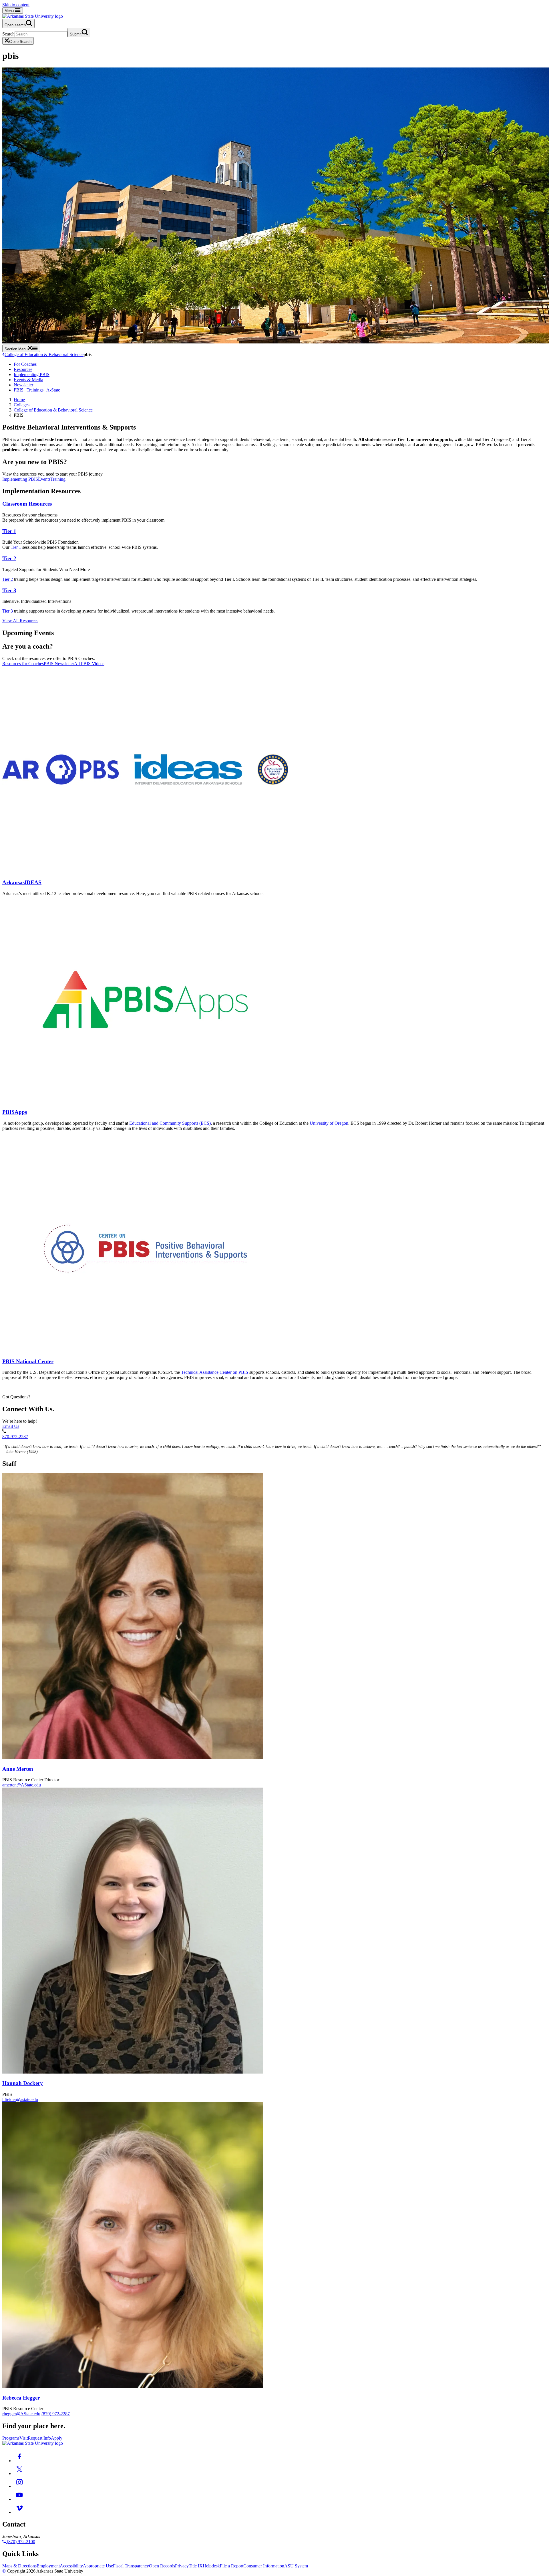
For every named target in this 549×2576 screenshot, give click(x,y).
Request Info (39, 2438)
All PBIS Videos (89, 664)
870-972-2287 (15, 1437)
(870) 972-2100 (20, 2542)
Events (44, 479)
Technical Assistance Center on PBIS (215, 1372)
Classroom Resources (27, 504)
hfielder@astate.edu (20, 2099)
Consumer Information (264, 2566)
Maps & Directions (19, 2566)
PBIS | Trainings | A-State (37, 390)
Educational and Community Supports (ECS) (170, 1123)
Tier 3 (9, 590)
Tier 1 (9, 531)
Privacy (182, 2566)
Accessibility (71, 2566)
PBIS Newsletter (59, 664)
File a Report (232, 2566)
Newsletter (23, 385)
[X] (19, 2473)
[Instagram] (19, 2486)
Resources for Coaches (23, 664)
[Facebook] (19, 2461)
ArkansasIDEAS (22, 882)
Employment (48, 2566)
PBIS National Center (28, 1361)
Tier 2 (9, 558)
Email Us (11, 1426)
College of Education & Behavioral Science (44, 354)
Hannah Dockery (23, 2083)
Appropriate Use (98, 2566)
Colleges (22, 405)
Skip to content (16, 5)
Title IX (196, 2566)
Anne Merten (18, 1769)
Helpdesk (211, 2566)
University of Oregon (329, 1123)
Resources (23, 369)
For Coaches (25, 364)
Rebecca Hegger (21, 2398)
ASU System (296, 2566)
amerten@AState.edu (22, 1785)
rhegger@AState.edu (21, 2414)
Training (58, 479)
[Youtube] (19, 2499)
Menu (10, 11)
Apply (57, 2438)
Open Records (162, 2566)
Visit (24, 2438)
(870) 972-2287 (56, 2414)
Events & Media (28, 380)
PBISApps (15, 1112)
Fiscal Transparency (131, 2566)
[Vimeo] (19, 2512)
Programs (11, 2438)
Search (8, 34)
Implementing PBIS (32, 374)
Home (19, 400)
